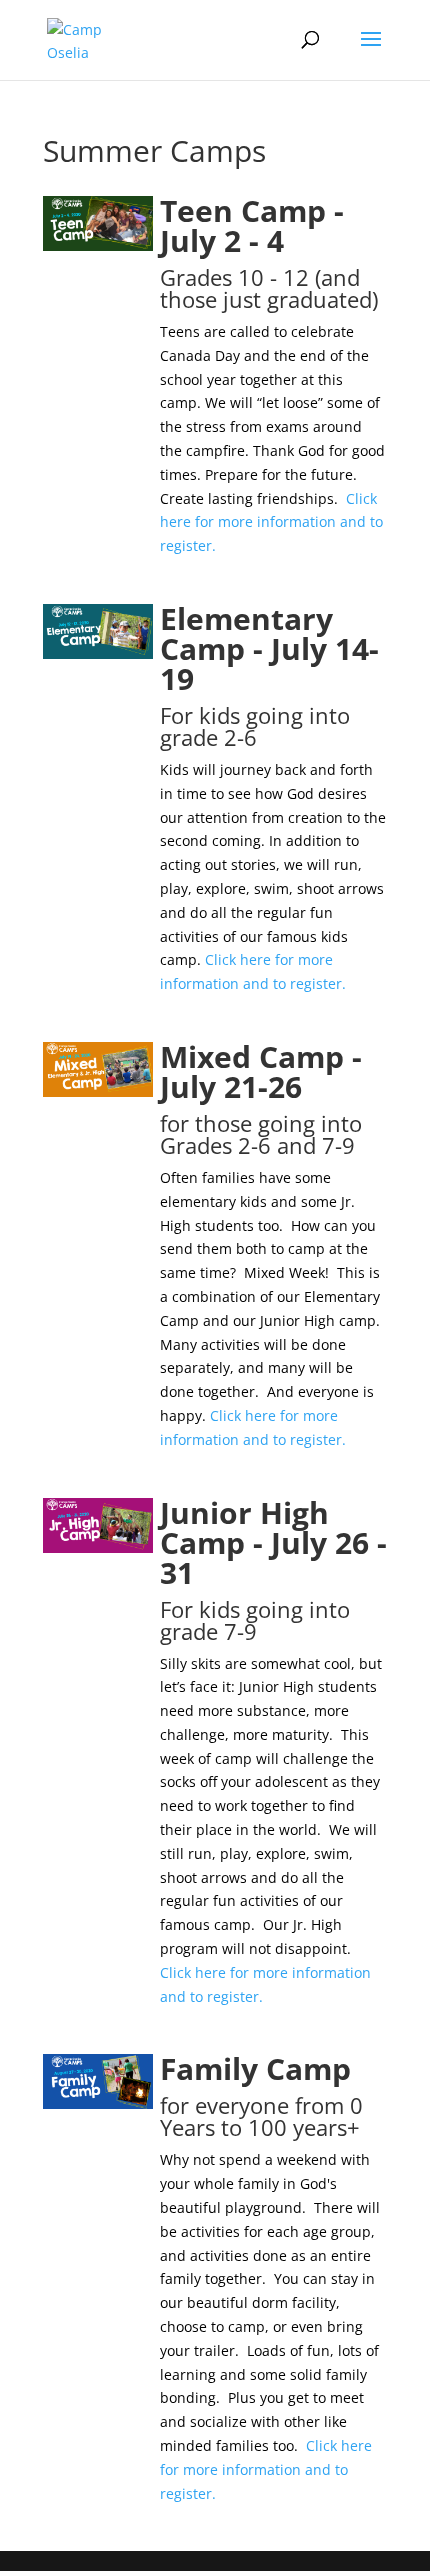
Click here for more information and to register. (271, 522)
